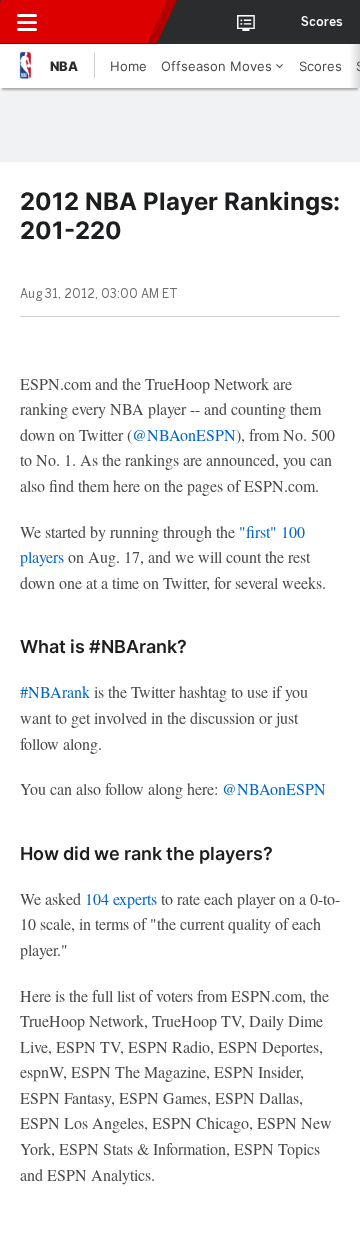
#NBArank (55, 691)
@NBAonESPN (184, 434)
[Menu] (27, 22)
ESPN (107, 22)
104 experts (121, 898)
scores (322, 22)
